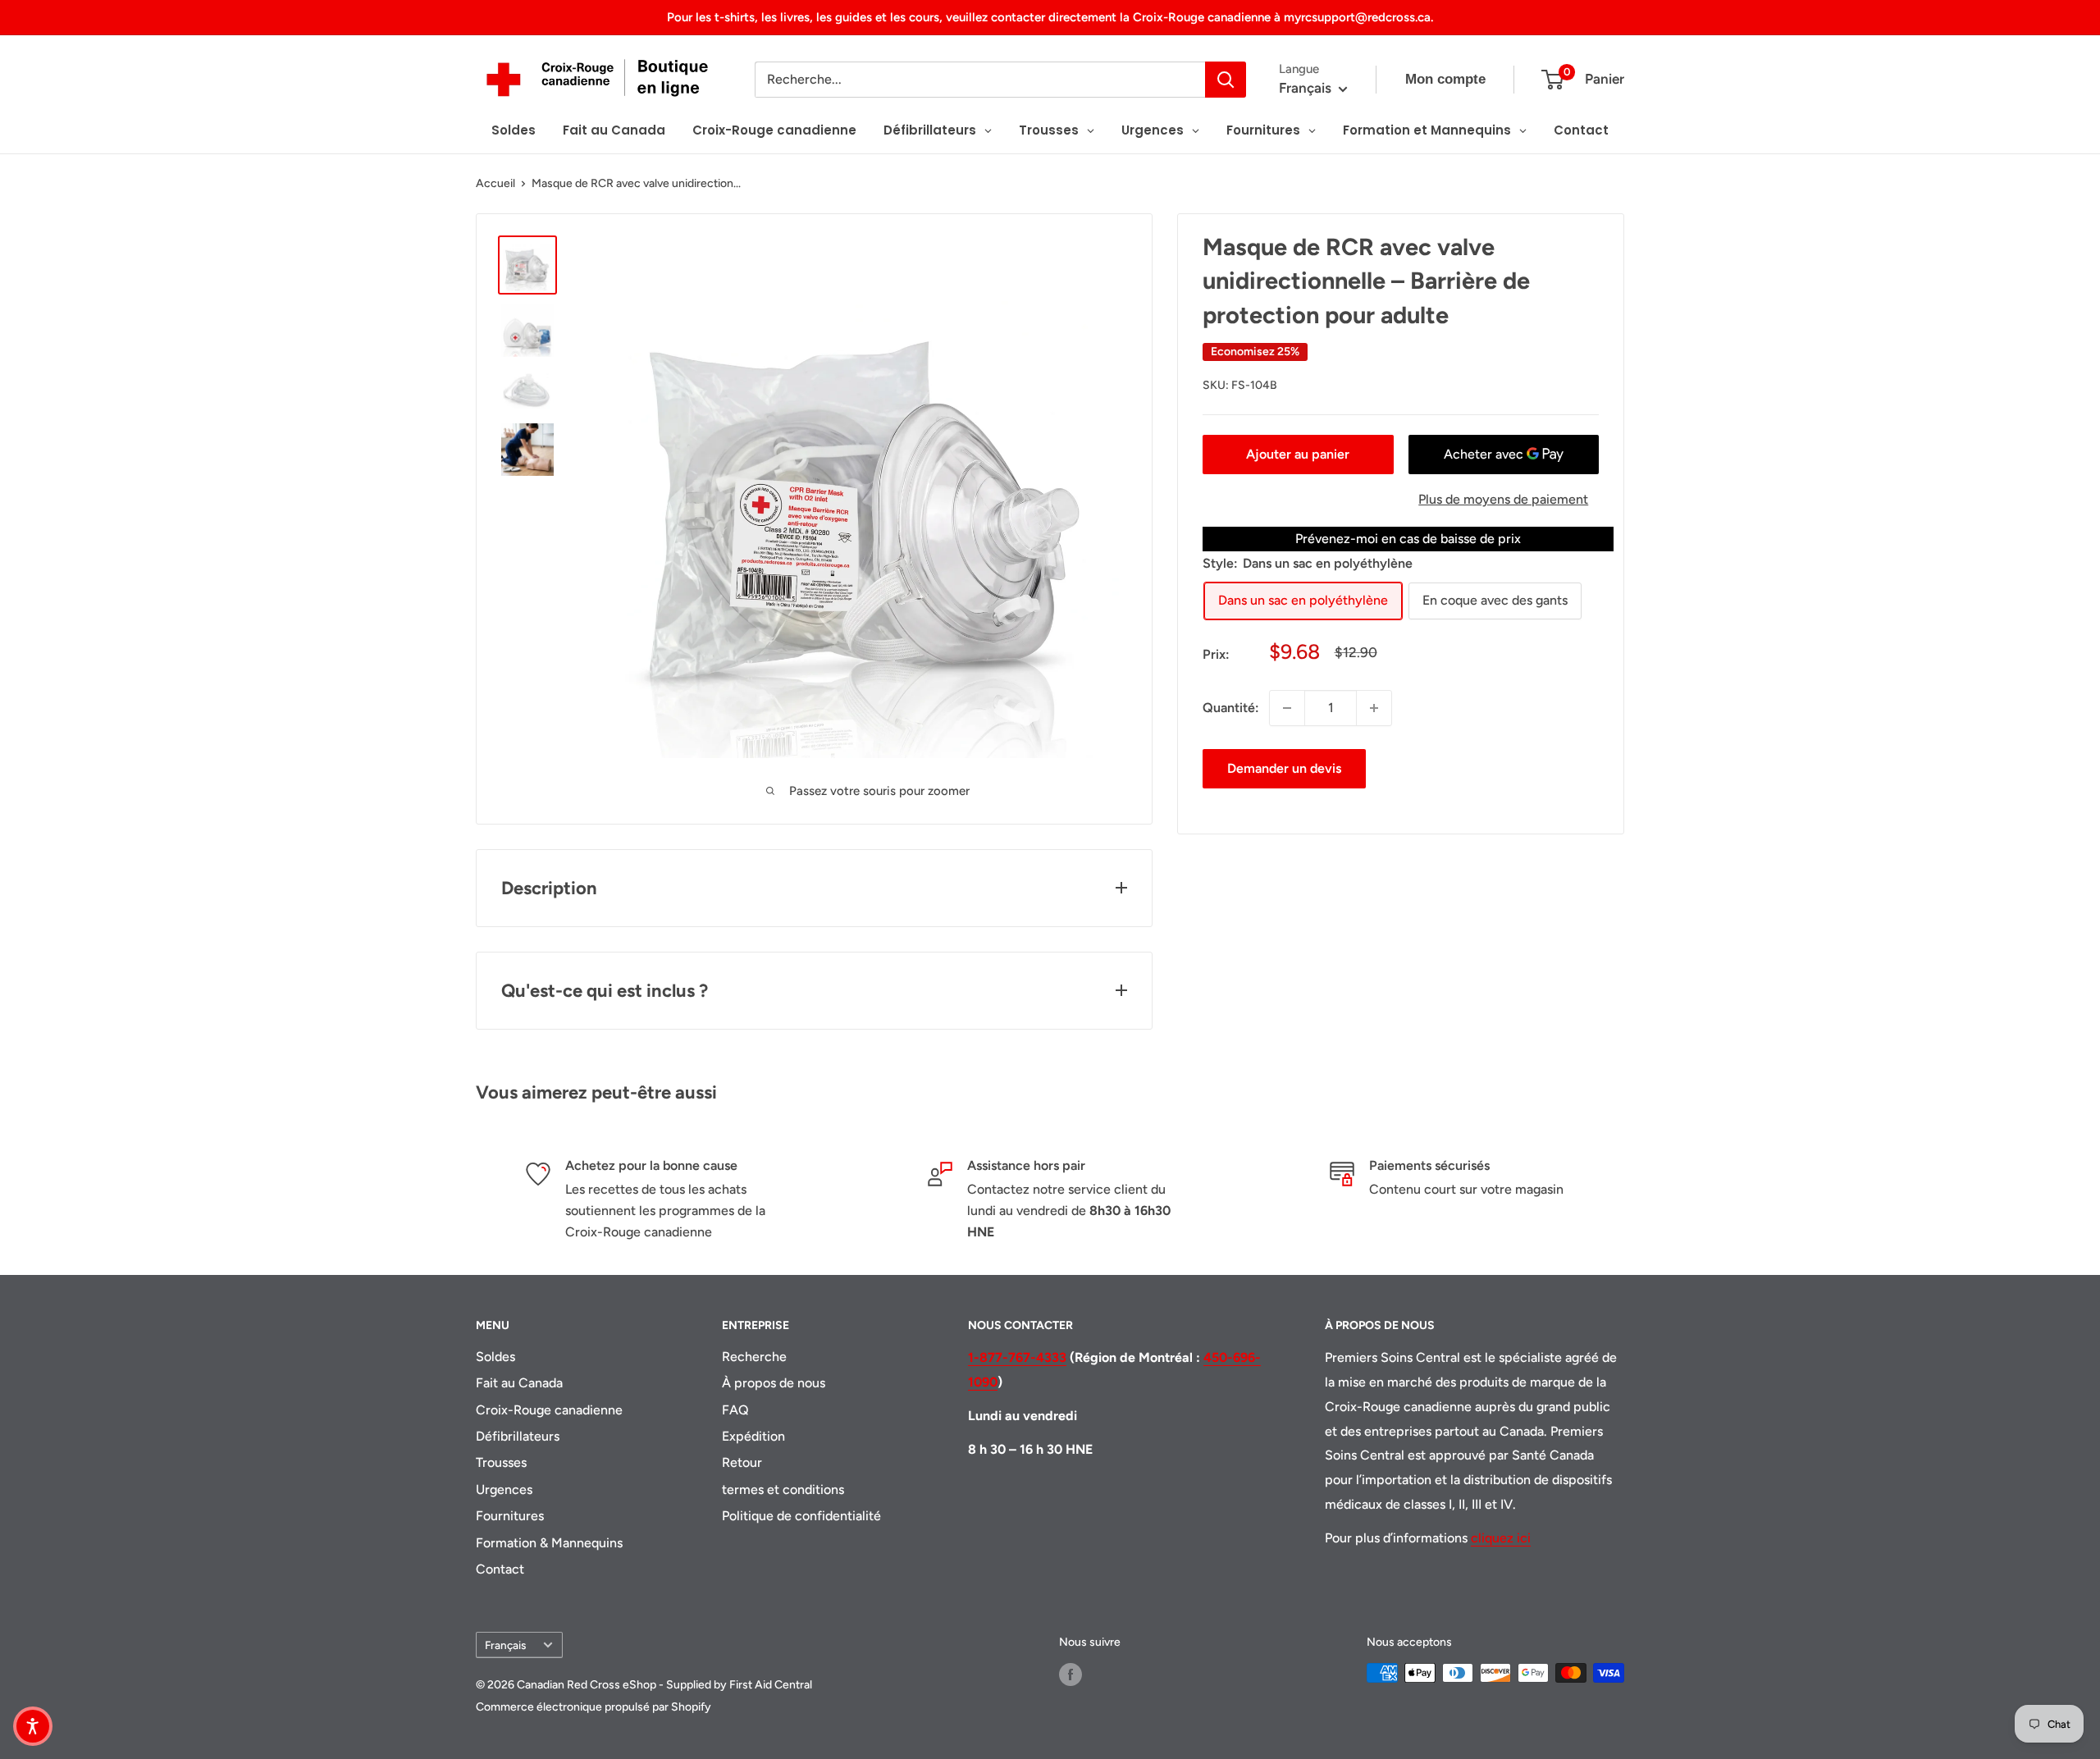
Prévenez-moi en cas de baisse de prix (1408, 539)
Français (505, 1645)
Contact (500, 1569)
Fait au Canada (519, 1383)
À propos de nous (774, 1383)
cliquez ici (1501, 1538)
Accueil (495, 183)
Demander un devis (1284, 768)
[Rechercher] (1226, 80)
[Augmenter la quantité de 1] (1374, 708)
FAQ (735, 1410)
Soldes (495, 1357)
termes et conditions (783, 1489)
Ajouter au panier (1298, 454)
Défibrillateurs (518, 1436)
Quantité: (1231, 708)
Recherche (754, 1357)
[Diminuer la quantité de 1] (1287, 708)
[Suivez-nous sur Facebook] (1071, 1674)
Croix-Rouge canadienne (549, 1410)
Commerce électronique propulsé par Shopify (593, 1707)
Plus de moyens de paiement (1503, 499)
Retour (742, 1462)
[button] (33, 1726)
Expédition (753, 1436)
